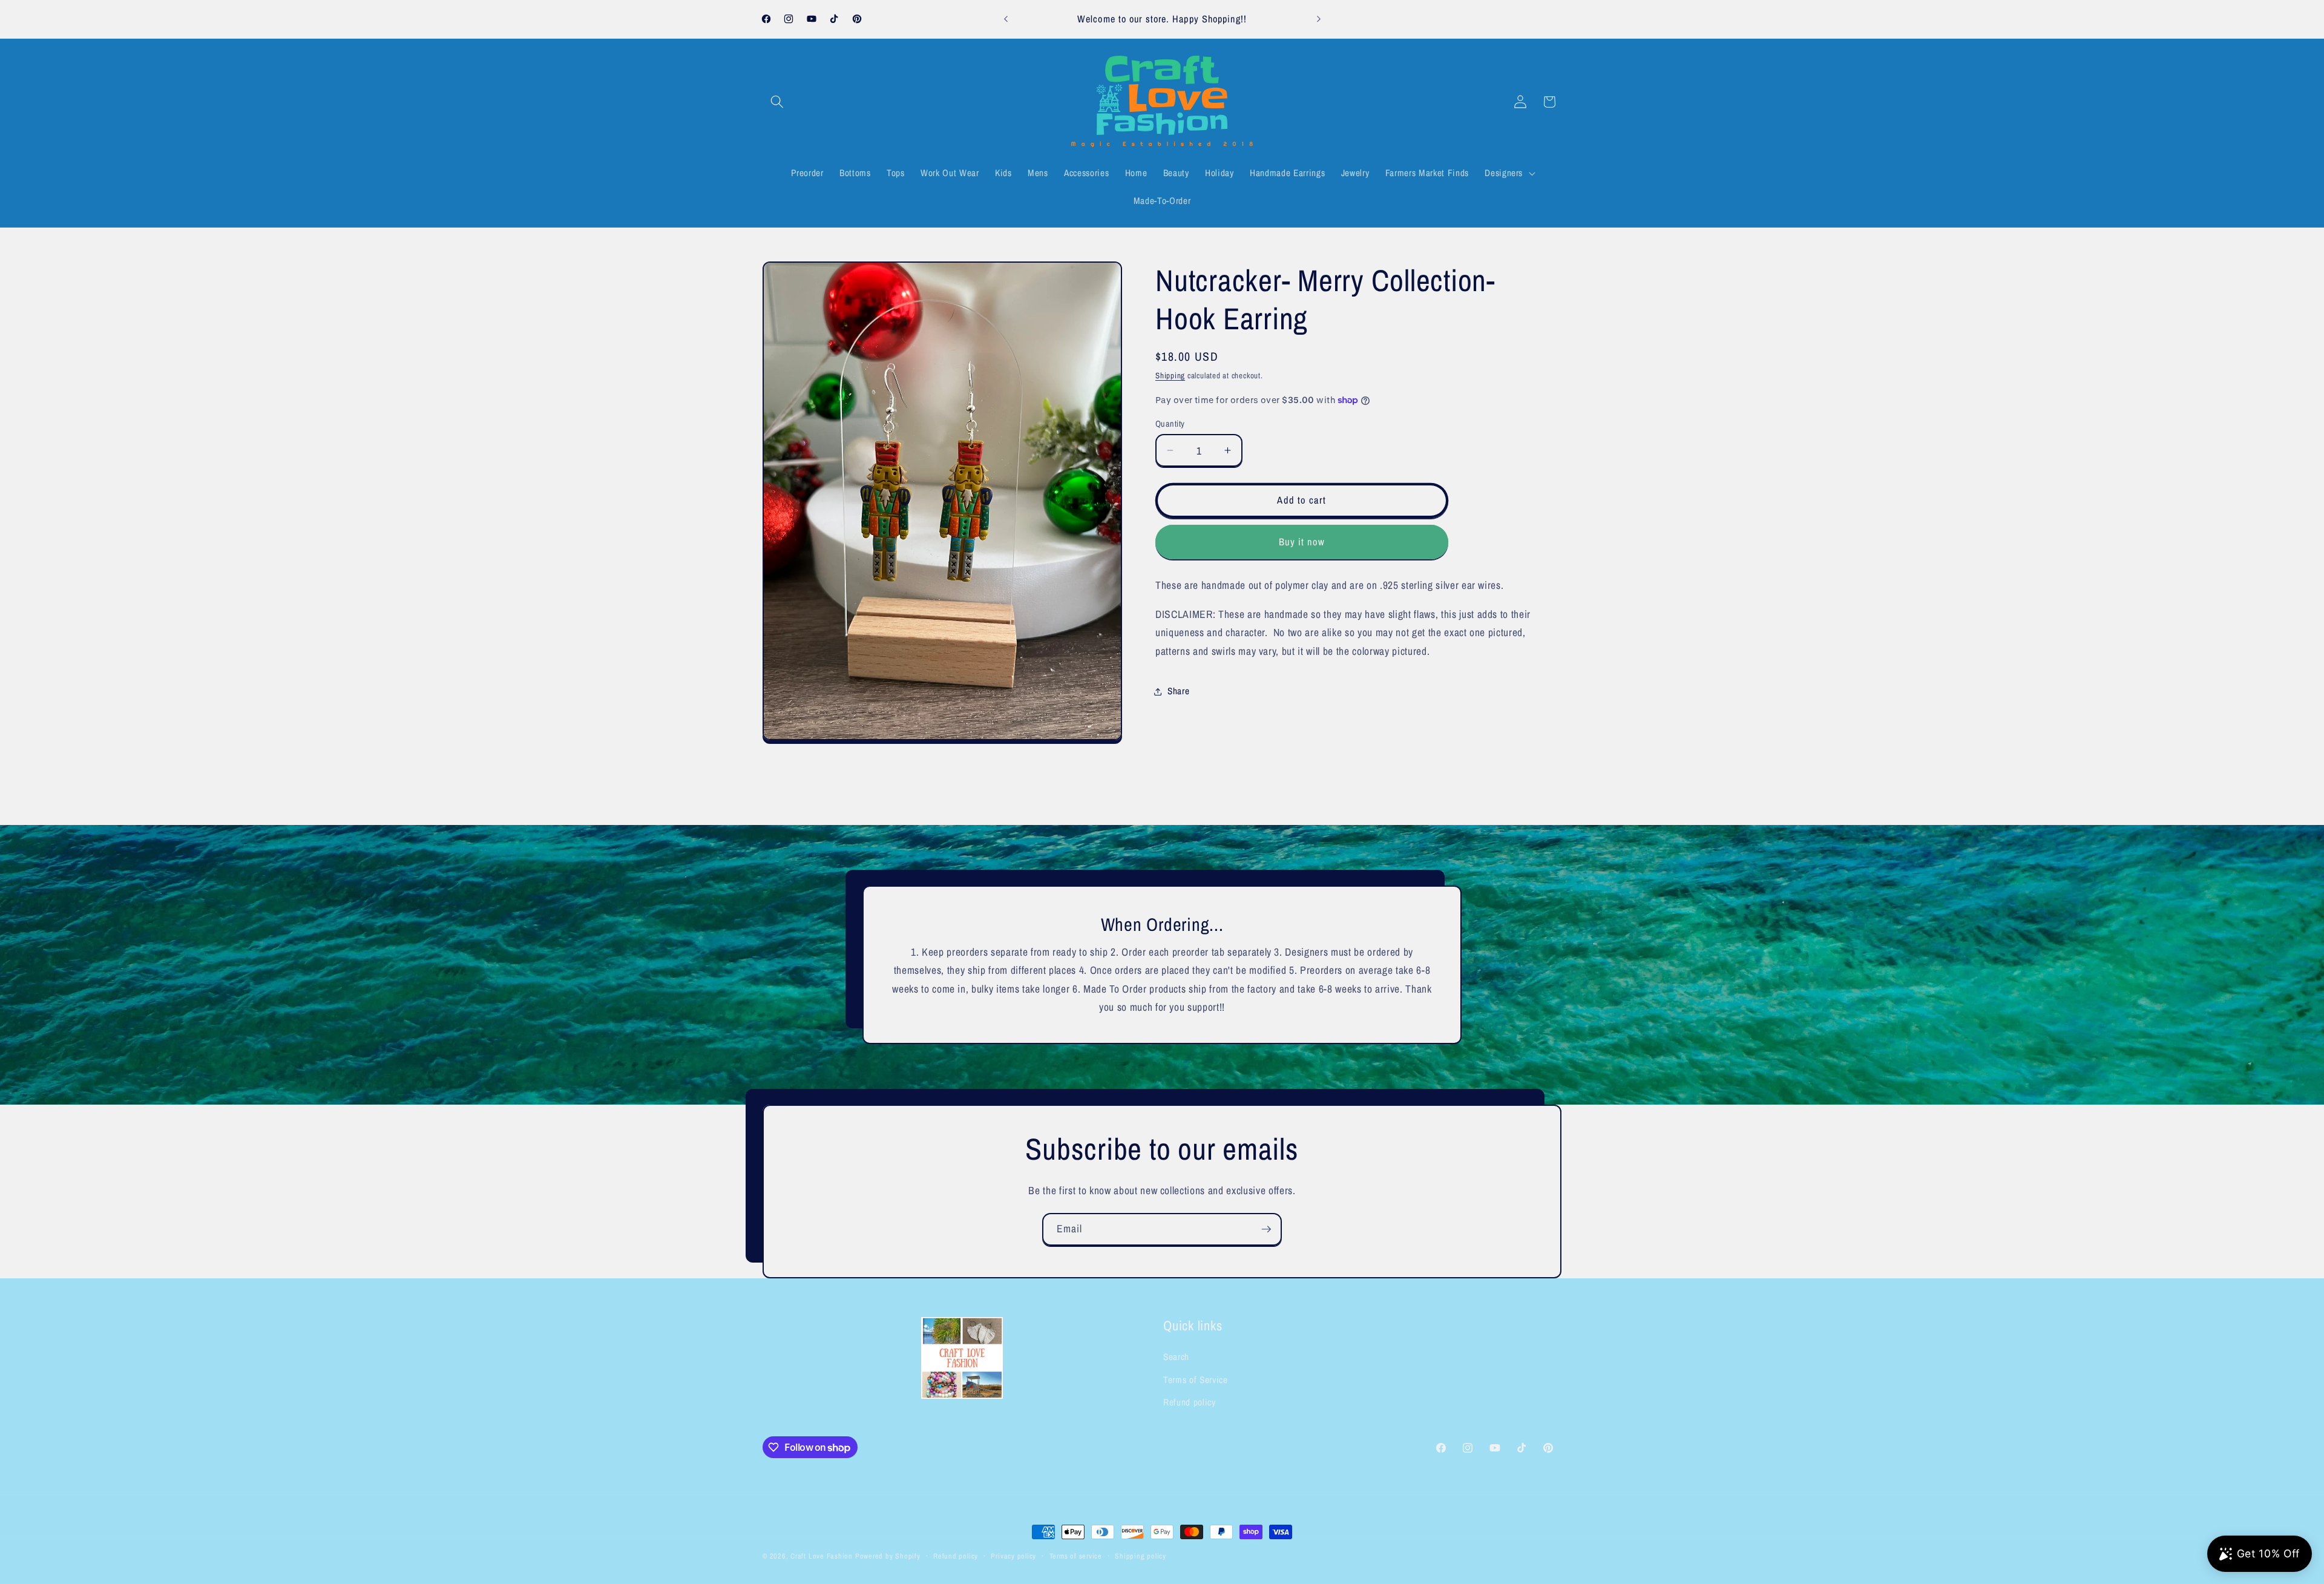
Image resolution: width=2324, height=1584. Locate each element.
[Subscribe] (1266, 1229)
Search (1176, 1357)
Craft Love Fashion (822, 1556)
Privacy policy (1013, 1556)
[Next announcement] (1319, 19)
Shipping (1170, 375)
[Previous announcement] (1006, 19)
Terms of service (1076, 1556)
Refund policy (1190, 1402)
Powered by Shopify (888, 1556)
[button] (777, 102)
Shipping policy (1141, 1556)
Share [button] (1178, 691)
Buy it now (1302, 542)
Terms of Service (1196, 1380)
